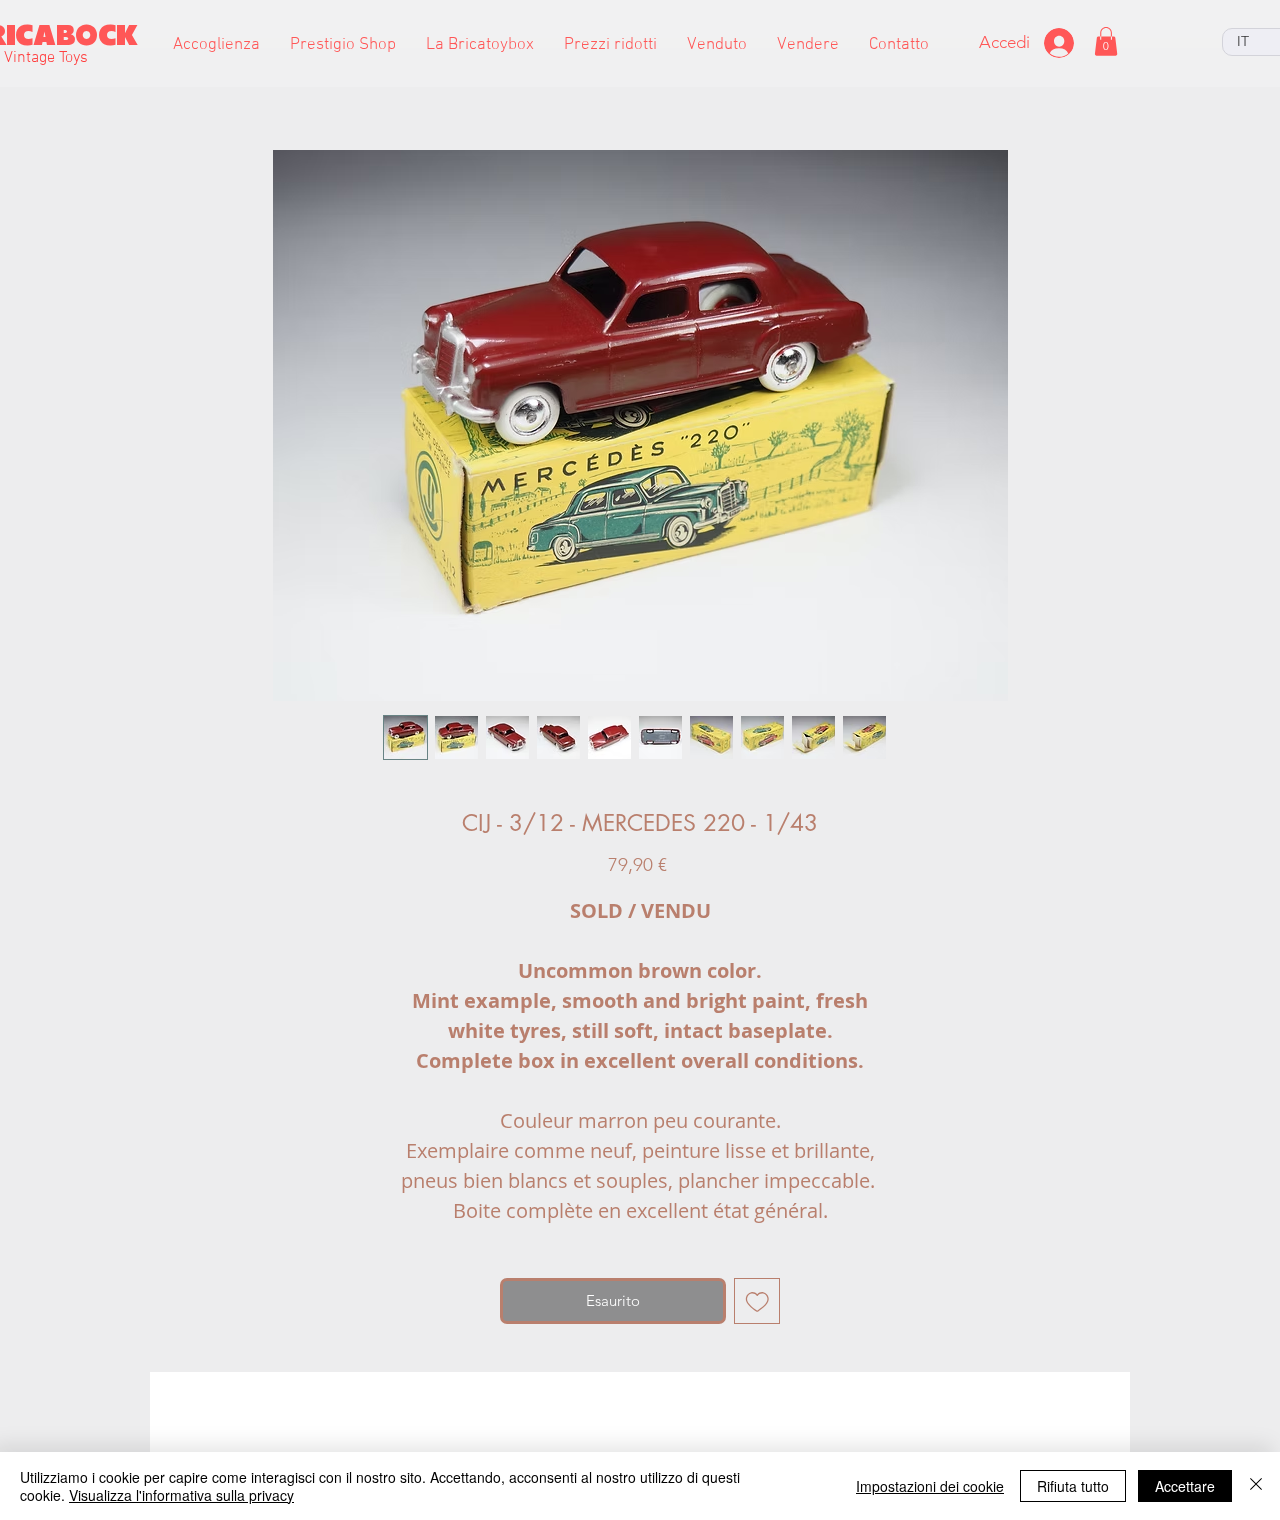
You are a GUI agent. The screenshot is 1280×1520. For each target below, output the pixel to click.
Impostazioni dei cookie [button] (930, 1486)
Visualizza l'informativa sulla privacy (181, 1495)
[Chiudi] (1256, 1486)
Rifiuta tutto (1073, 1486)
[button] (343, 45)
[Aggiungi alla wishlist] (757, 1301)
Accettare (1185, 1486)
